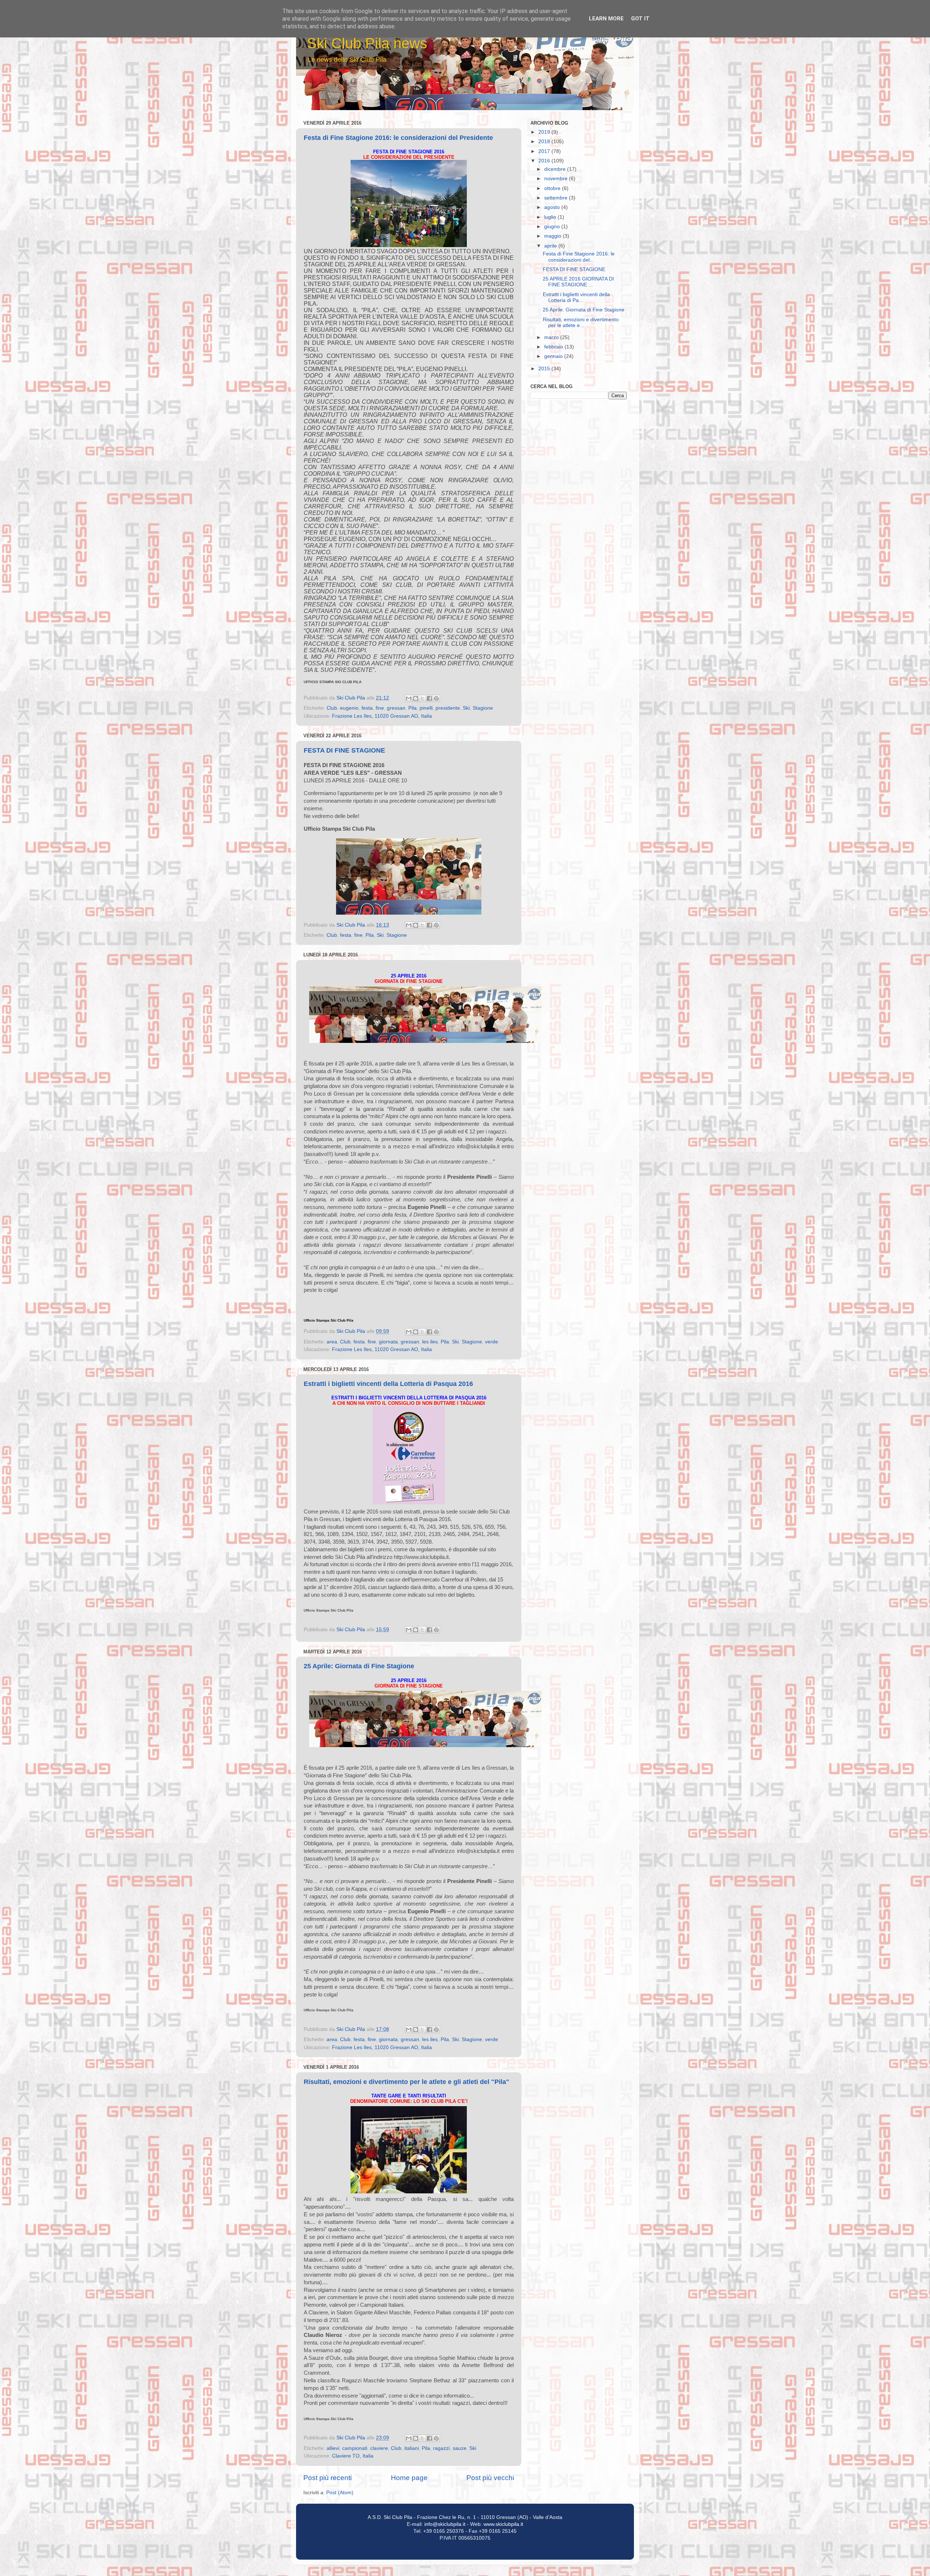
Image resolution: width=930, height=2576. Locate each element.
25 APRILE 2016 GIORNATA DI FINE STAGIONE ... (578, 282)
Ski (466, 708)
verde (492, 1342)
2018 (545, 142)
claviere (379, 2448)
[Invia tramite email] (409, 698)
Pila (413, 708)
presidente (448, 708)
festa (367, 708)
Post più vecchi (490, 2478)
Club (332, 708)
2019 (545, 132)
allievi (333, 2448)
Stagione (483, 708)
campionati (355, 2448)
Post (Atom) (340, 2493)
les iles (430, 1342)
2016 (545, 161)
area (332, 1342)
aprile (551, 246)
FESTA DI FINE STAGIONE (344, 750)
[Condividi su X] (422, 698)
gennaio (554, 356)
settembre (557, 198)
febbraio (554, 347)
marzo (552, 337)
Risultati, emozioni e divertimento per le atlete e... (581, 322)
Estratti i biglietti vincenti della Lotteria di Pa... (576, 297)
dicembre (556, 169)
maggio (553, 236)
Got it (640, 19)
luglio (551, 217)
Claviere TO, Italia (353, 2456)
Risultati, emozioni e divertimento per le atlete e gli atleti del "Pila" (407, 2082)
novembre (557, 179)
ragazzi (441, 2448)
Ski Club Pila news (367, 43)
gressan (396, 708)
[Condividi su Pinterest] (436, 698)
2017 (545, 151)
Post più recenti (327, 2478)
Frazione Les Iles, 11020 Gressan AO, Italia (382, 716)
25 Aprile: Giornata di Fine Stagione (359, 1666)
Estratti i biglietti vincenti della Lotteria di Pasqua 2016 (388, 1384)
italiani (412, 2448)
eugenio (349, 708)
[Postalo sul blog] (416, 698)
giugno (553, 227)
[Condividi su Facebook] (429, 698)
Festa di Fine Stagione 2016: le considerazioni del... (579, 257)
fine (380, 708)
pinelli (426, 708)
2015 (545, 369)
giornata (388, 1342)
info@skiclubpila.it (445, 2524)
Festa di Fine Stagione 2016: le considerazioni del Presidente (398, 138)
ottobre (553, 188)
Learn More (606, 19)
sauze (460, 2448)
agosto (553, 207)
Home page (409, 2478)
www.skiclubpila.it (503, 2524)
